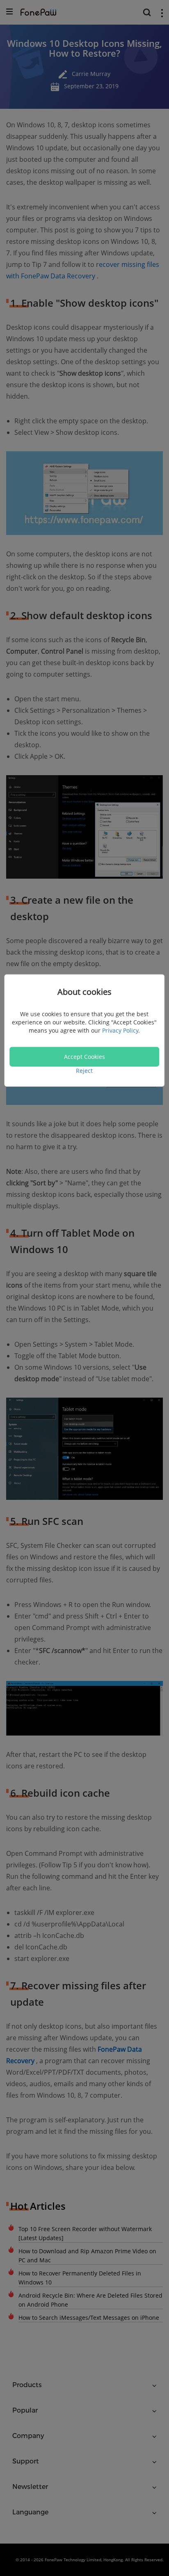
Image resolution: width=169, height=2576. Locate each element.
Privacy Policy (120, 1030)
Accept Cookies (84, 1057)
